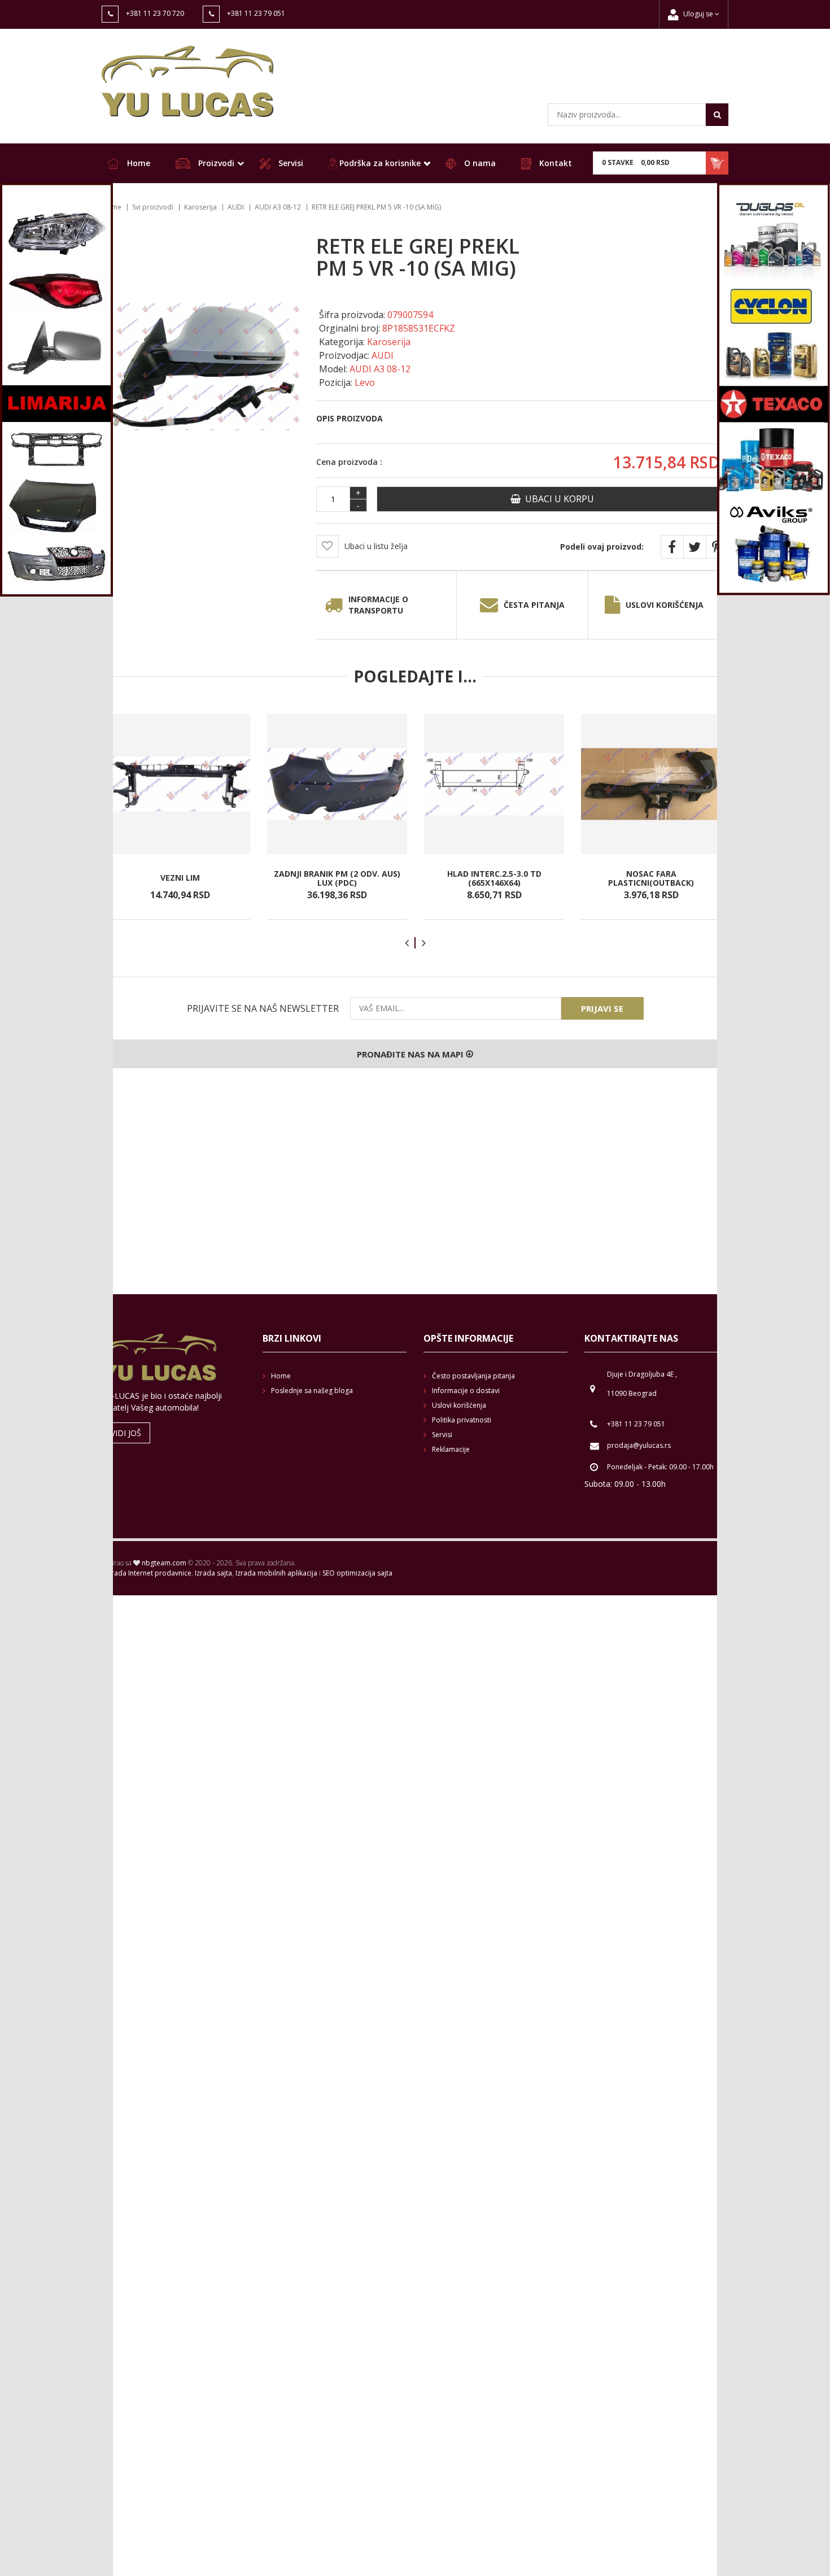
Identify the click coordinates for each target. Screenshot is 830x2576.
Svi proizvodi (153, 207)
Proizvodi (215, 163)
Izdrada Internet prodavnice (147, 1573)
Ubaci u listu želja (376, 546)
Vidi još (126, 1433)
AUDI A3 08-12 (278, 207)
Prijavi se (602, 1008)
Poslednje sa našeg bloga (312, 1391)
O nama (479, 163)
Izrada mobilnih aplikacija (276, 1573)
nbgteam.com (164, 1563)
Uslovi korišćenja (665, 605)
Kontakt (554, 163)
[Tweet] (694, 547)
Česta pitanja (534, 605)
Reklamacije (451, 1449)
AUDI (236, 207)
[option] (180, 817)
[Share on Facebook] (672, 547)
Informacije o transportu (378, 605)
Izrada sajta (213, 1573)
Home (137, 163)
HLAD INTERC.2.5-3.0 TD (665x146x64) (494, 878)
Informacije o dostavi (466, 1391)
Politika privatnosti (462, 1420)
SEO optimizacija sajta (357, 1573)
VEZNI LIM (180, 878)
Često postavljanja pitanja (473, 1376)
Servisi (290, 163)
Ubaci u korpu (557, 499)
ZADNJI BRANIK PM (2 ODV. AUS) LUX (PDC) (337, 878)
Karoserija (200, 207)
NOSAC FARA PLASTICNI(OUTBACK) (651, 878)
